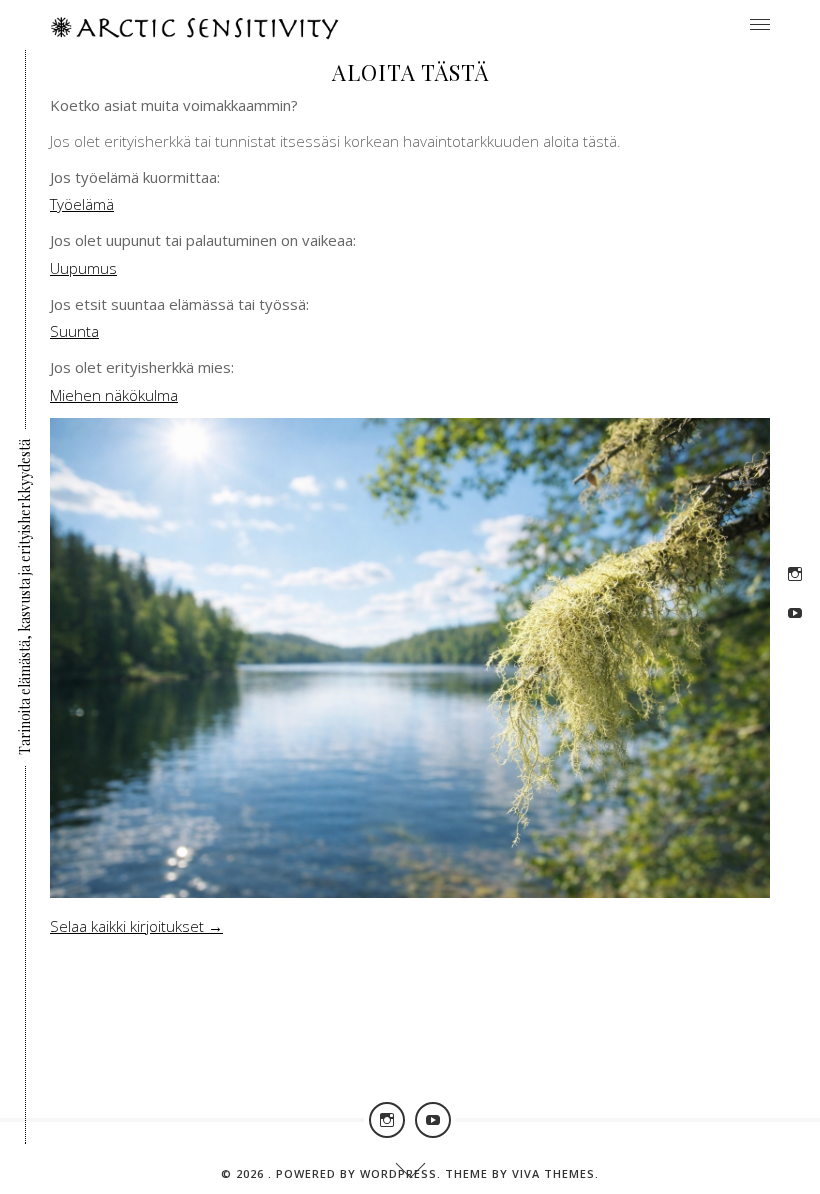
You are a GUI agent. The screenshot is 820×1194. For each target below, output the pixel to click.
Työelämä (82, 204)
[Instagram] (795, 574)
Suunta (74, 331)
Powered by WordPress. (360, 1173)
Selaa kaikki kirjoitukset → (136, 926)
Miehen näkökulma (114, 395)
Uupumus (83, 268)
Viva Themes (553, 1173)
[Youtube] (795, 613)
